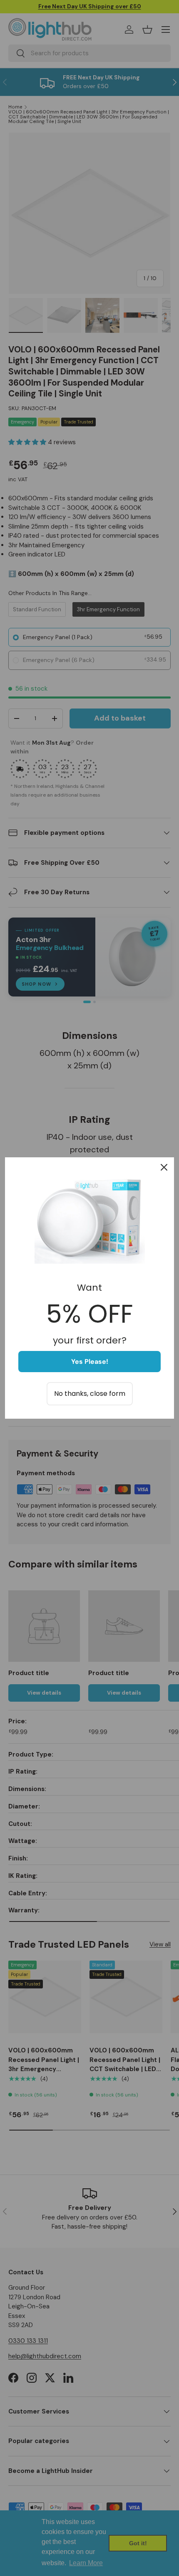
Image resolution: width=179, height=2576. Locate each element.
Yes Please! (90, 1362)
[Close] (164, 1167)
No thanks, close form (90, 1394)
